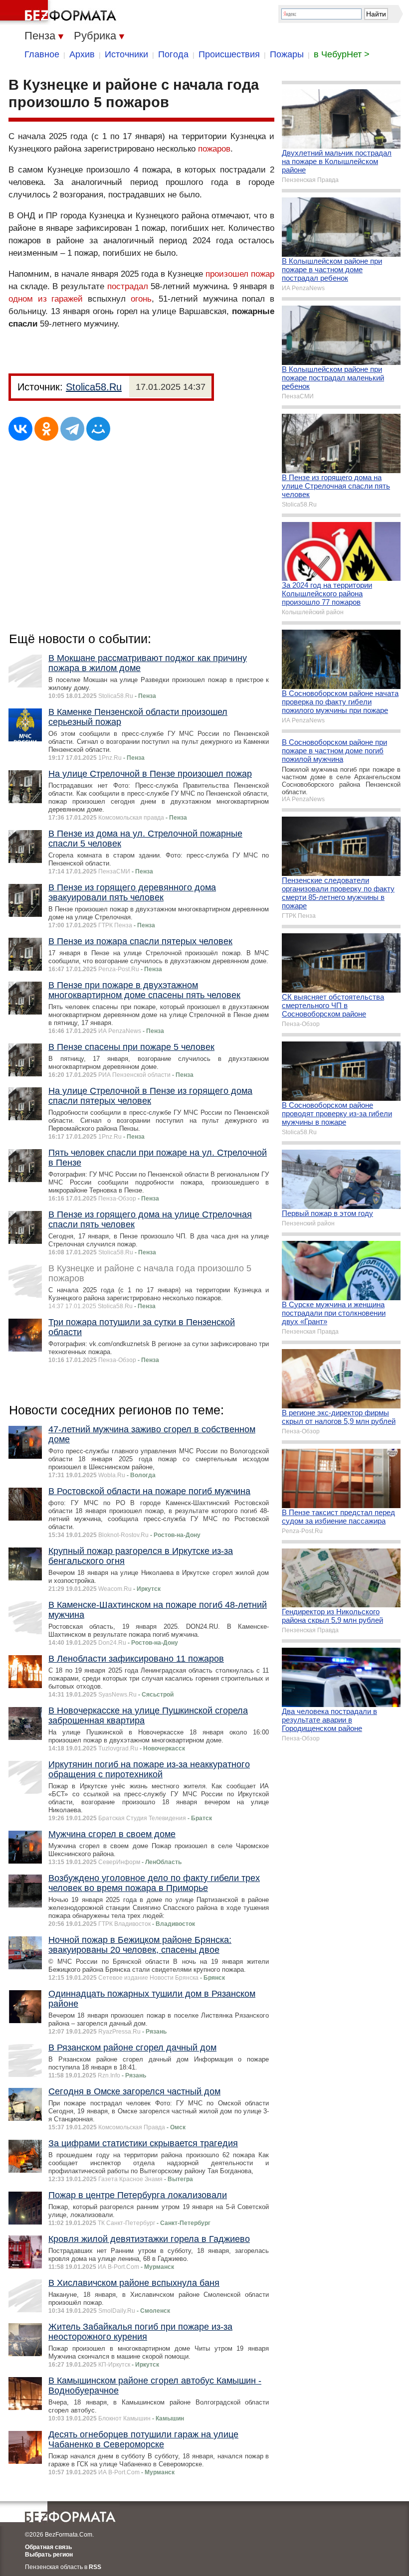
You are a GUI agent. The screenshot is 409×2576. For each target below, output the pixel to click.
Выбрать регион (49, 2555)
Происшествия (229, 54)
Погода (173, 54)
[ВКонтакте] (20, 429)
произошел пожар (240, 274)
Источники (126, 54)
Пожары (287, 54)
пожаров (214, 149)
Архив (82, 54)
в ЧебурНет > (342, 54)
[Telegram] (72, 429)
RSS (95, 2567)
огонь (141, 299)
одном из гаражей (46, 299)
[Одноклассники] (46, 429)
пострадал (128, 286)
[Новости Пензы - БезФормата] (60, 12)
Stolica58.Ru (94, 387)
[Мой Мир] (98, 429)
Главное (42, 54)
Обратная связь (48, 2547)
